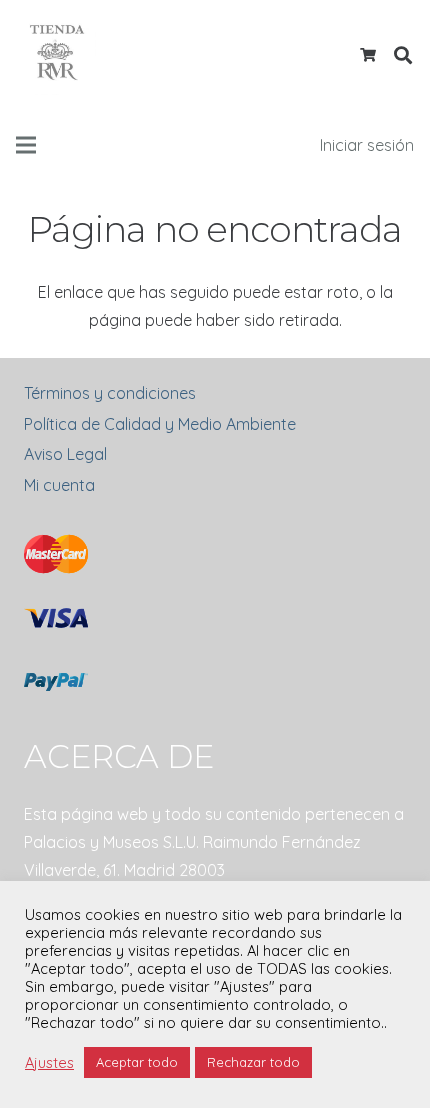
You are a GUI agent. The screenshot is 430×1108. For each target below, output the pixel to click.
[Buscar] (403, 55)
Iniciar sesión (367, 145)
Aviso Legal (65, 454)
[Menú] (26, 145)
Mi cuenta (59, 485)
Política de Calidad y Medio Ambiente (160, 424)
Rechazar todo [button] (253, 1062)
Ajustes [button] (49, 1063)
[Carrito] (368, 55)
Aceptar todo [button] (137, 1062)
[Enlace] (56, 55)
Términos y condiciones (110, 393)
